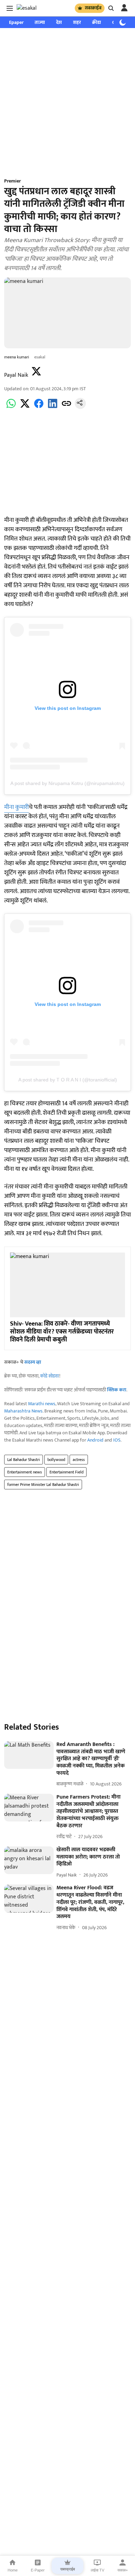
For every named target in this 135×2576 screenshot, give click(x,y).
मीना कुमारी (16, 807)
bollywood (56, 1460)
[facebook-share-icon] (39, 407)
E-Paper (38, 2570)
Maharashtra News (23, 1411)
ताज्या (40, 22)
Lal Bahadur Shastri (24, 1460)
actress (79, 1460)
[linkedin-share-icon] (53, 407)
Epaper (16, 22)
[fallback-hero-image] (29, 1755)
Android (95, 1440)
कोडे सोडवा (50, 1376)
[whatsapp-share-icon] (11, 407)
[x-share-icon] (25, 407)
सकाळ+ (123, 2570)
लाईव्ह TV (97, 2570)
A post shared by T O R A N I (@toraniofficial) (68, 1080)
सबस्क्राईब (93, 8)
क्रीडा (97, 22)
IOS (117, 1440)
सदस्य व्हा (33, 1362)
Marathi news (42, 1404)
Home (13, 2570)
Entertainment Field (66, 1472)
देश (59, 22)
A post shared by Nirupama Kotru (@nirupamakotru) (67, 783)
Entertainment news (25, 1472)
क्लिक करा (117, 1390)
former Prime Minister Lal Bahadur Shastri (43, 1485)
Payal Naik (16, 375)
